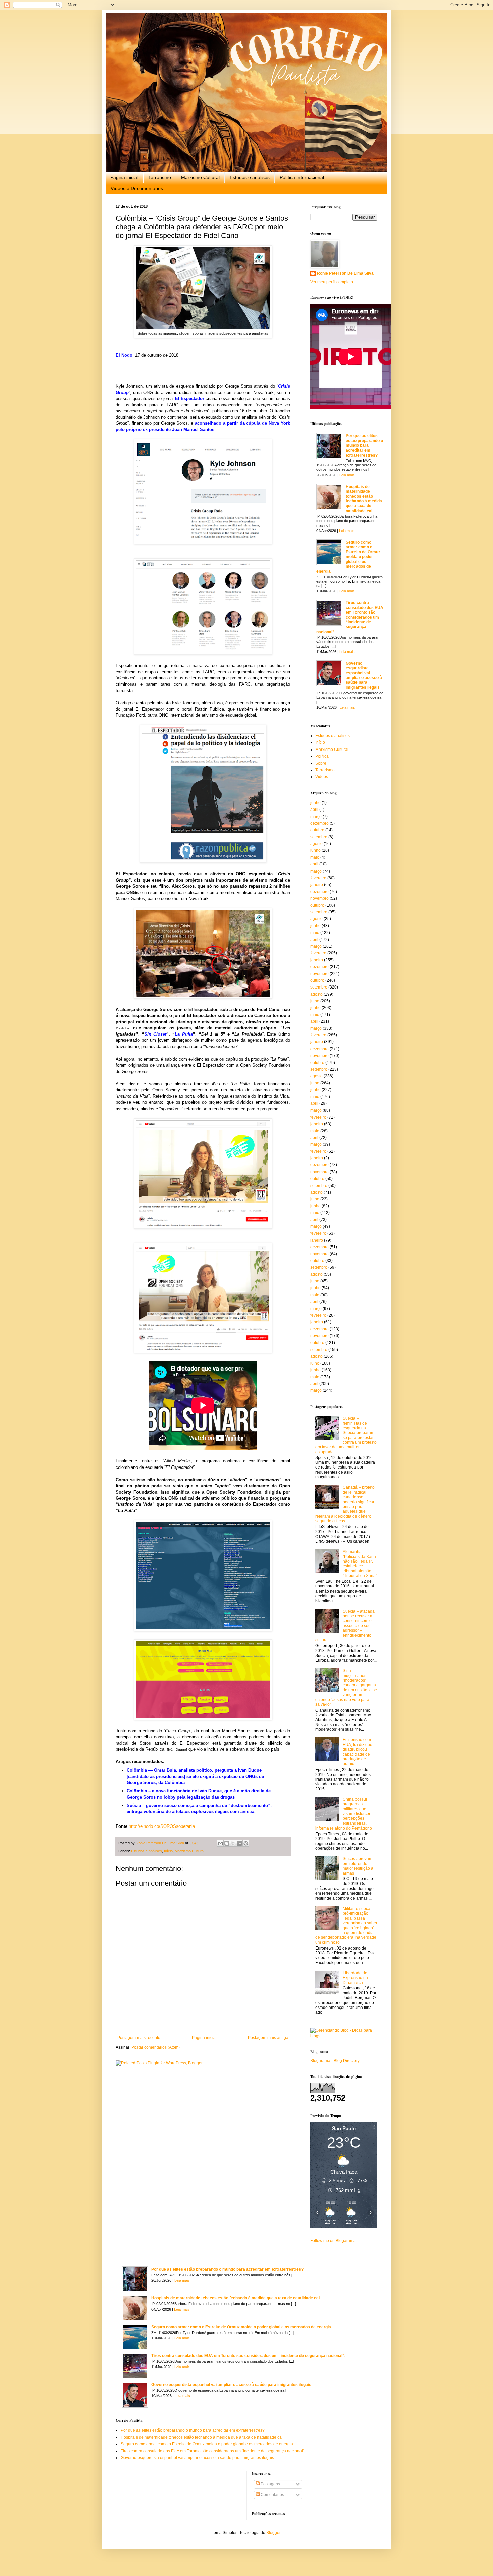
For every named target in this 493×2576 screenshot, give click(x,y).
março (316, 817)
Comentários (272, 2495)
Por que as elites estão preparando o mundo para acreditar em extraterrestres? (364, 445)
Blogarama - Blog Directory (335, 2061)
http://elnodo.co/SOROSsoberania (162, 1826)
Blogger (273, 2533)
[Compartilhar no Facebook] (239, 1843)
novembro (319, 898)
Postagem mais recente (139, 2038)
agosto (316, 844)
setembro (319, 837)
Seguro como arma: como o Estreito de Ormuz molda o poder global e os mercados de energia (348, 557)
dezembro (319, 823)
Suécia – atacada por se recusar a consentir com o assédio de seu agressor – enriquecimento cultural (345, 1626)
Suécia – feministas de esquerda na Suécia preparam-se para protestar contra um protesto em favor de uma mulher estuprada (346, 1435)
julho (315, 1001)
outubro (317, 830)
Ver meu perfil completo (332, 282)
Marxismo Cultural (200, 177)
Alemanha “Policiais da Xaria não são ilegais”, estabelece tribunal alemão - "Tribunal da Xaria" (360, 1564)
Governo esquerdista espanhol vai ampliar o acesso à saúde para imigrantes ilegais (364, 675)
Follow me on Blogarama (333, 2241)
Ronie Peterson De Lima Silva (345, 273)
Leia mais (347, 475)
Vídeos (322, 777)
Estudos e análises (250, 177)
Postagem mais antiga (268, 2038)
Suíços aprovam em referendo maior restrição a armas (358, 1866)
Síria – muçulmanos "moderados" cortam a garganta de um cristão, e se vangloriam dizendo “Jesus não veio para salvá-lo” (346, 1688)
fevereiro (318, 878)
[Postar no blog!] (227, 1843)
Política (322, 756)
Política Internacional (302, 177)
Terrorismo (160, 177)
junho (315, 803)
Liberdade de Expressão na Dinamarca (355, 1978)
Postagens (270, 2484)
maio (315, 857)
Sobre (321, 763)
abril (314, 810)
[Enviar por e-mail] (220, 1843)
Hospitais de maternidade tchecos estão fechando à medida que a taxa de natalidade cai (364, 499)
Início (168, 1851)
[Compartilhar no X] (233, 1843)
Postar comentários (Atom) (156, 2047)
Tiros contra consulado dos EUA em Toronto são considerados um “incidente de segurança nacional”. (350, 617)
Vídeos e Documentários (137, 188)
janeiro (317, 885)
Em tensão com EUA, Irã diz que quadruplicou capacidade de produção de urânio (358, 1752)
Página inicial (124, 177)
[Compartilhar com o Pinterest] (246, 1843)
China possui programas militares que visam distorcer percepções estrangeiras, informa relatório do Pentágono (344, 1814)
